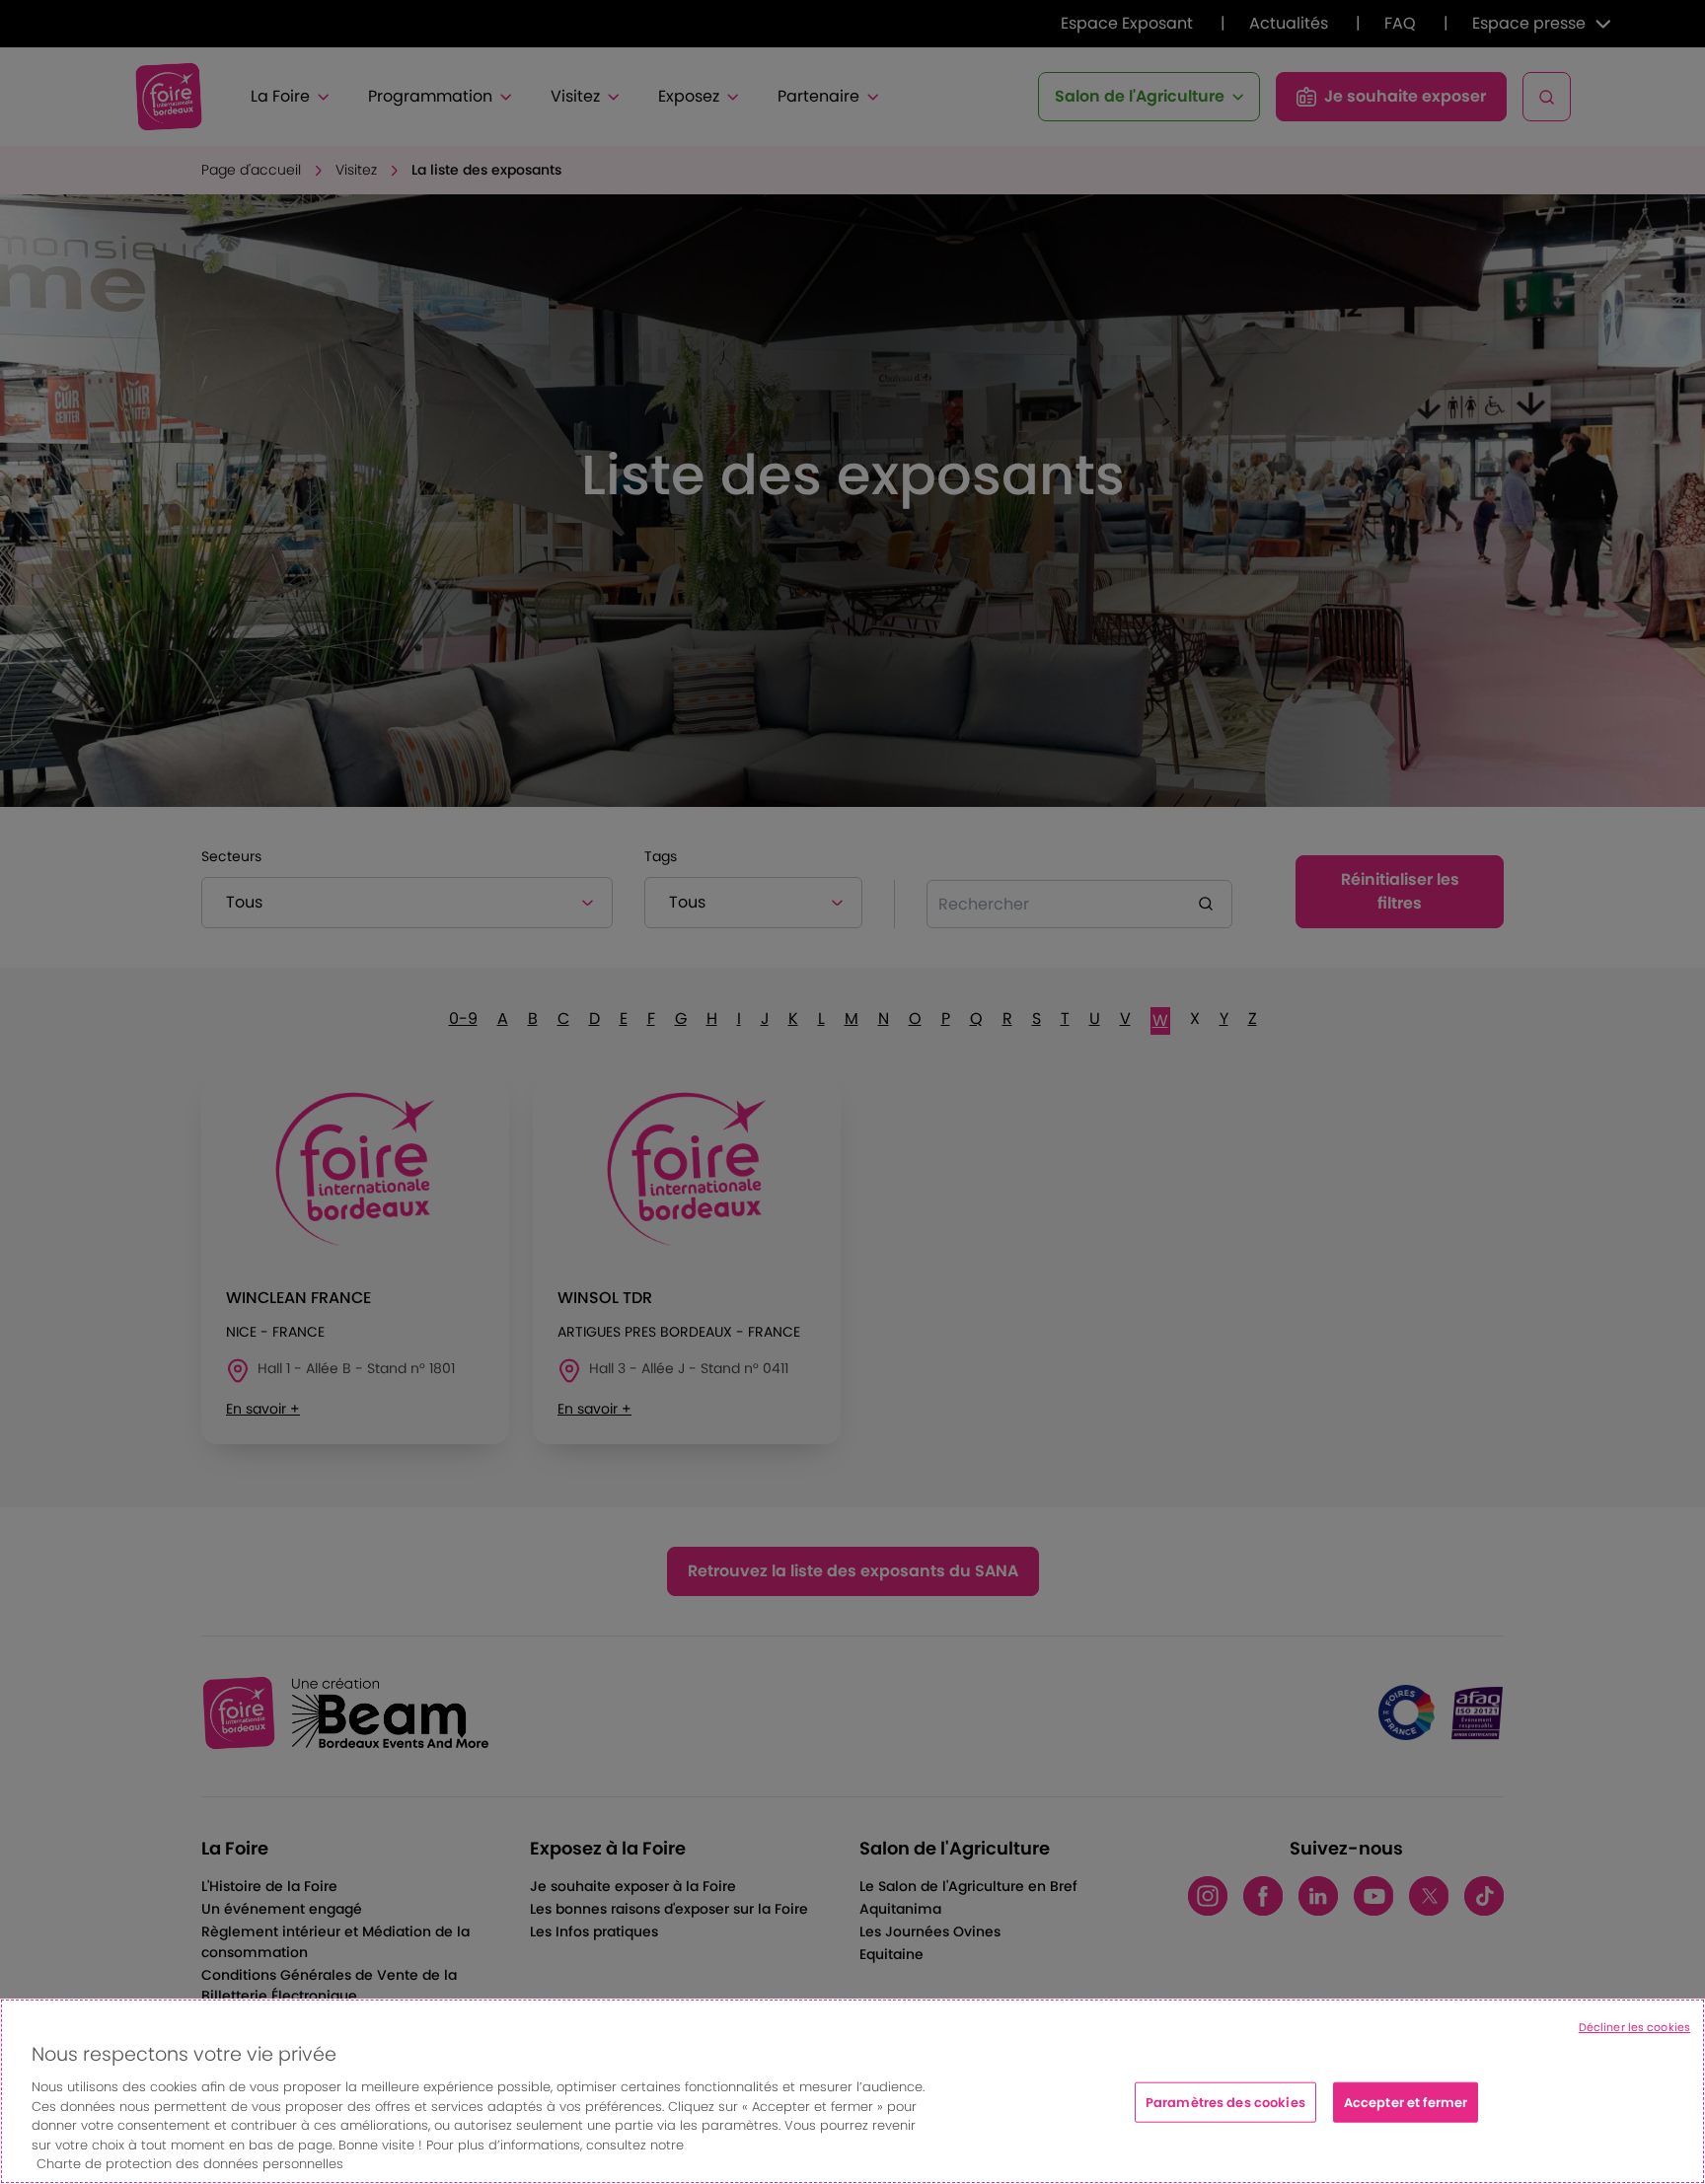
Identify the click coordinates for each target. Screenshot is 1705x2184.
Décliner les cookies (1634, 2027)
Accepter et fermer (1406, 2102)
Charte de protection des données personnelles (190, 2164)
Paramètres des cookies (1225, 2102)
